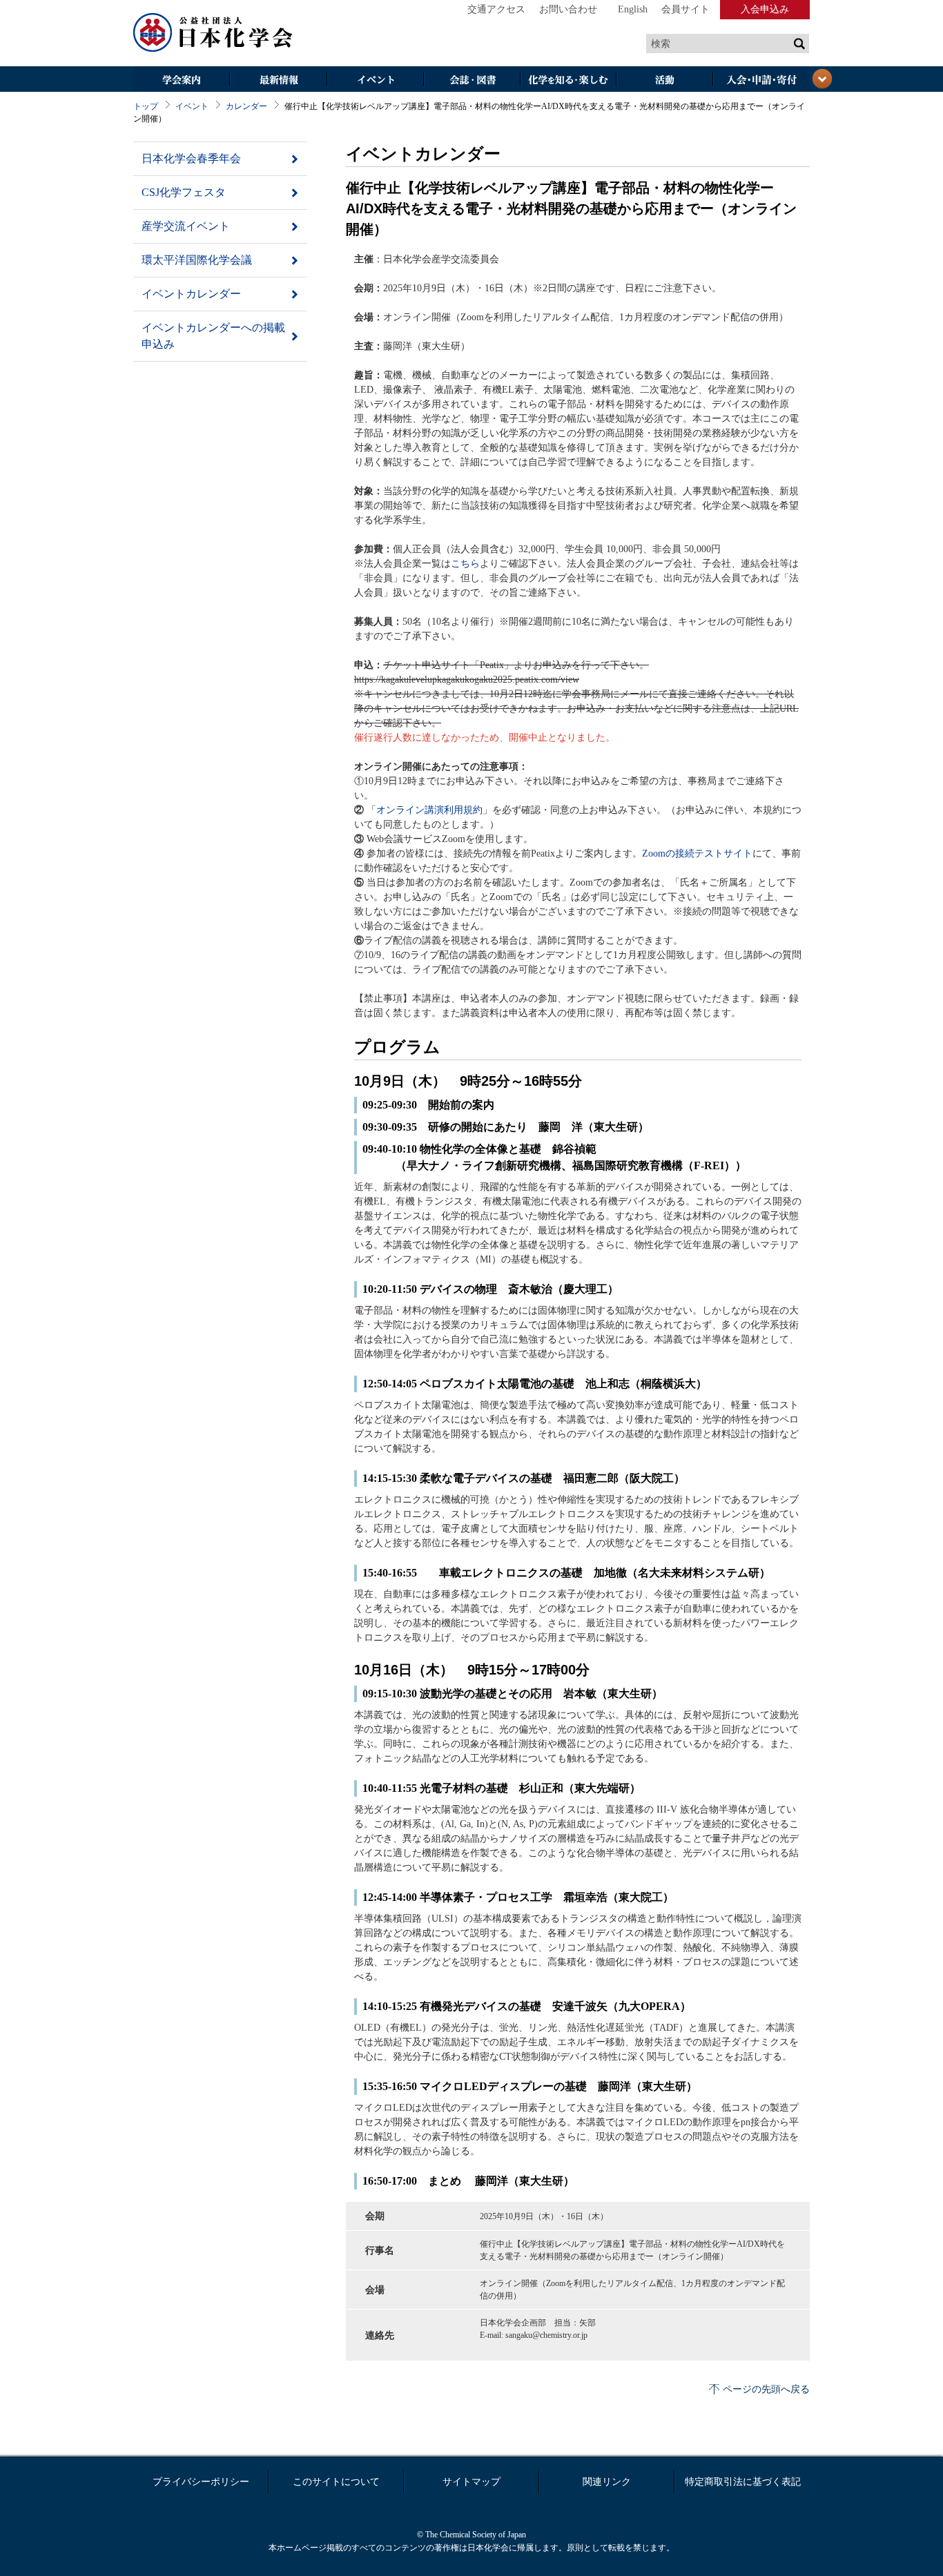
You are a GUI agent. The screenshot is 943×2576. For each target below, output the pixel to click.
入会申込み (765, 9)
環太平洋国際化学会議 (197, 260)
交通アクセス (496, 9)
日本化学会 (213, 33)
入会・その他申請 (761, 80)
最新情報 (278, 80)
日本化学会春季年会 (191, 158)
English (633, 9)
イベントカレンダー (191, 294)
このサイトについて (336, 2482)
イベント (375, 80)
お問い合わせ (568, 9)
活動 (665, 80)
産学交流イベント (186, 226)
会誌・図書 (471, 80)
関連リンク (607, 2482)
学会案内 (182, 80)
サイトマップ (471, 2482)
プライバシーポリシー (201, 2482)
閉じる (822, 79)
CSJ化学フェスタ (184, 192)
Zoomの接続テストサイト (697, 853)
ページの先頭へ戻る (766, 2389)
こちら (465, 564)
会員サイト (686, 9)
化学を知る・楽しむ (568, 80)
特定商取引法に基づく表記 (743, 2482)
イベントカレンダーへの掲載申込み (213, 336)
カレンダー (246, 106)
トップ (146, 106)
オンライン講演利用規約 (429, 810)
